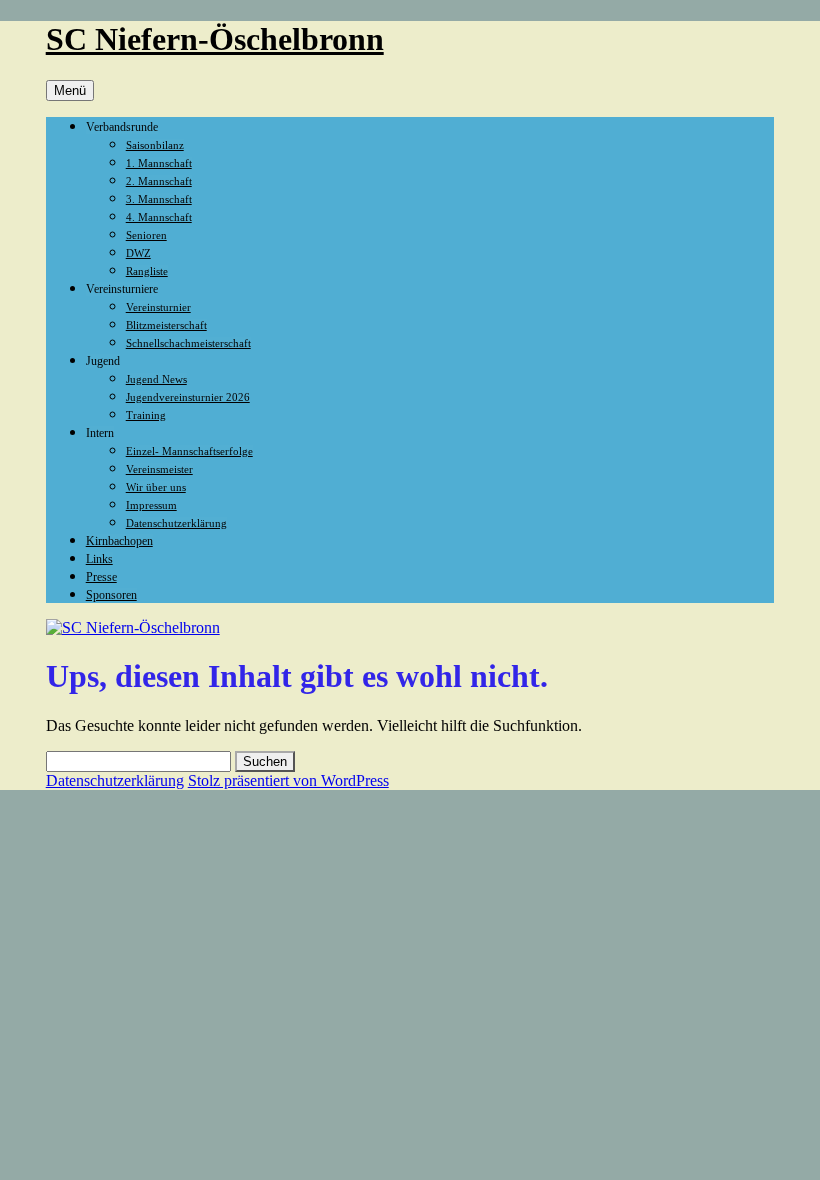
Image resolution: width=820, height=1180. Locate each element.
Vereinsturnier (158, 307)
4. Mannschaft (159, 217)
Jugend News (156, 379)
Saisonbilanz (155, 145)
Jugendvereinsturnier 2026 (188, 397)
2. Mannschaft (159, 181)
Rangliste (147, 271)
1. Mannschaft (159, 163)
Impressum (151, 505)
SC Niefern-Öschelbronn (215, 39)
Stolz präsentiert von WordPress (288, 780)
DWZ (138, 253)
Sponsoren (111, 595)
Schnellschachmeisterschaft (188, 343)
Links (99, 559)
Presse (101, 577)
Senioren (146, 235)
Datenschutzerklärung (176, 523)
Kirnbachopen (119, 541)
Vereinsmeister (159, 469)
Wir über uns (156, 487)
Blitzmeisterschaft (166, 325)
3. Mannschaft (159, 199)
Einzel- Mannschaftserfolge (189, 451)
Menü (70, 90)
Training (146, 415)
